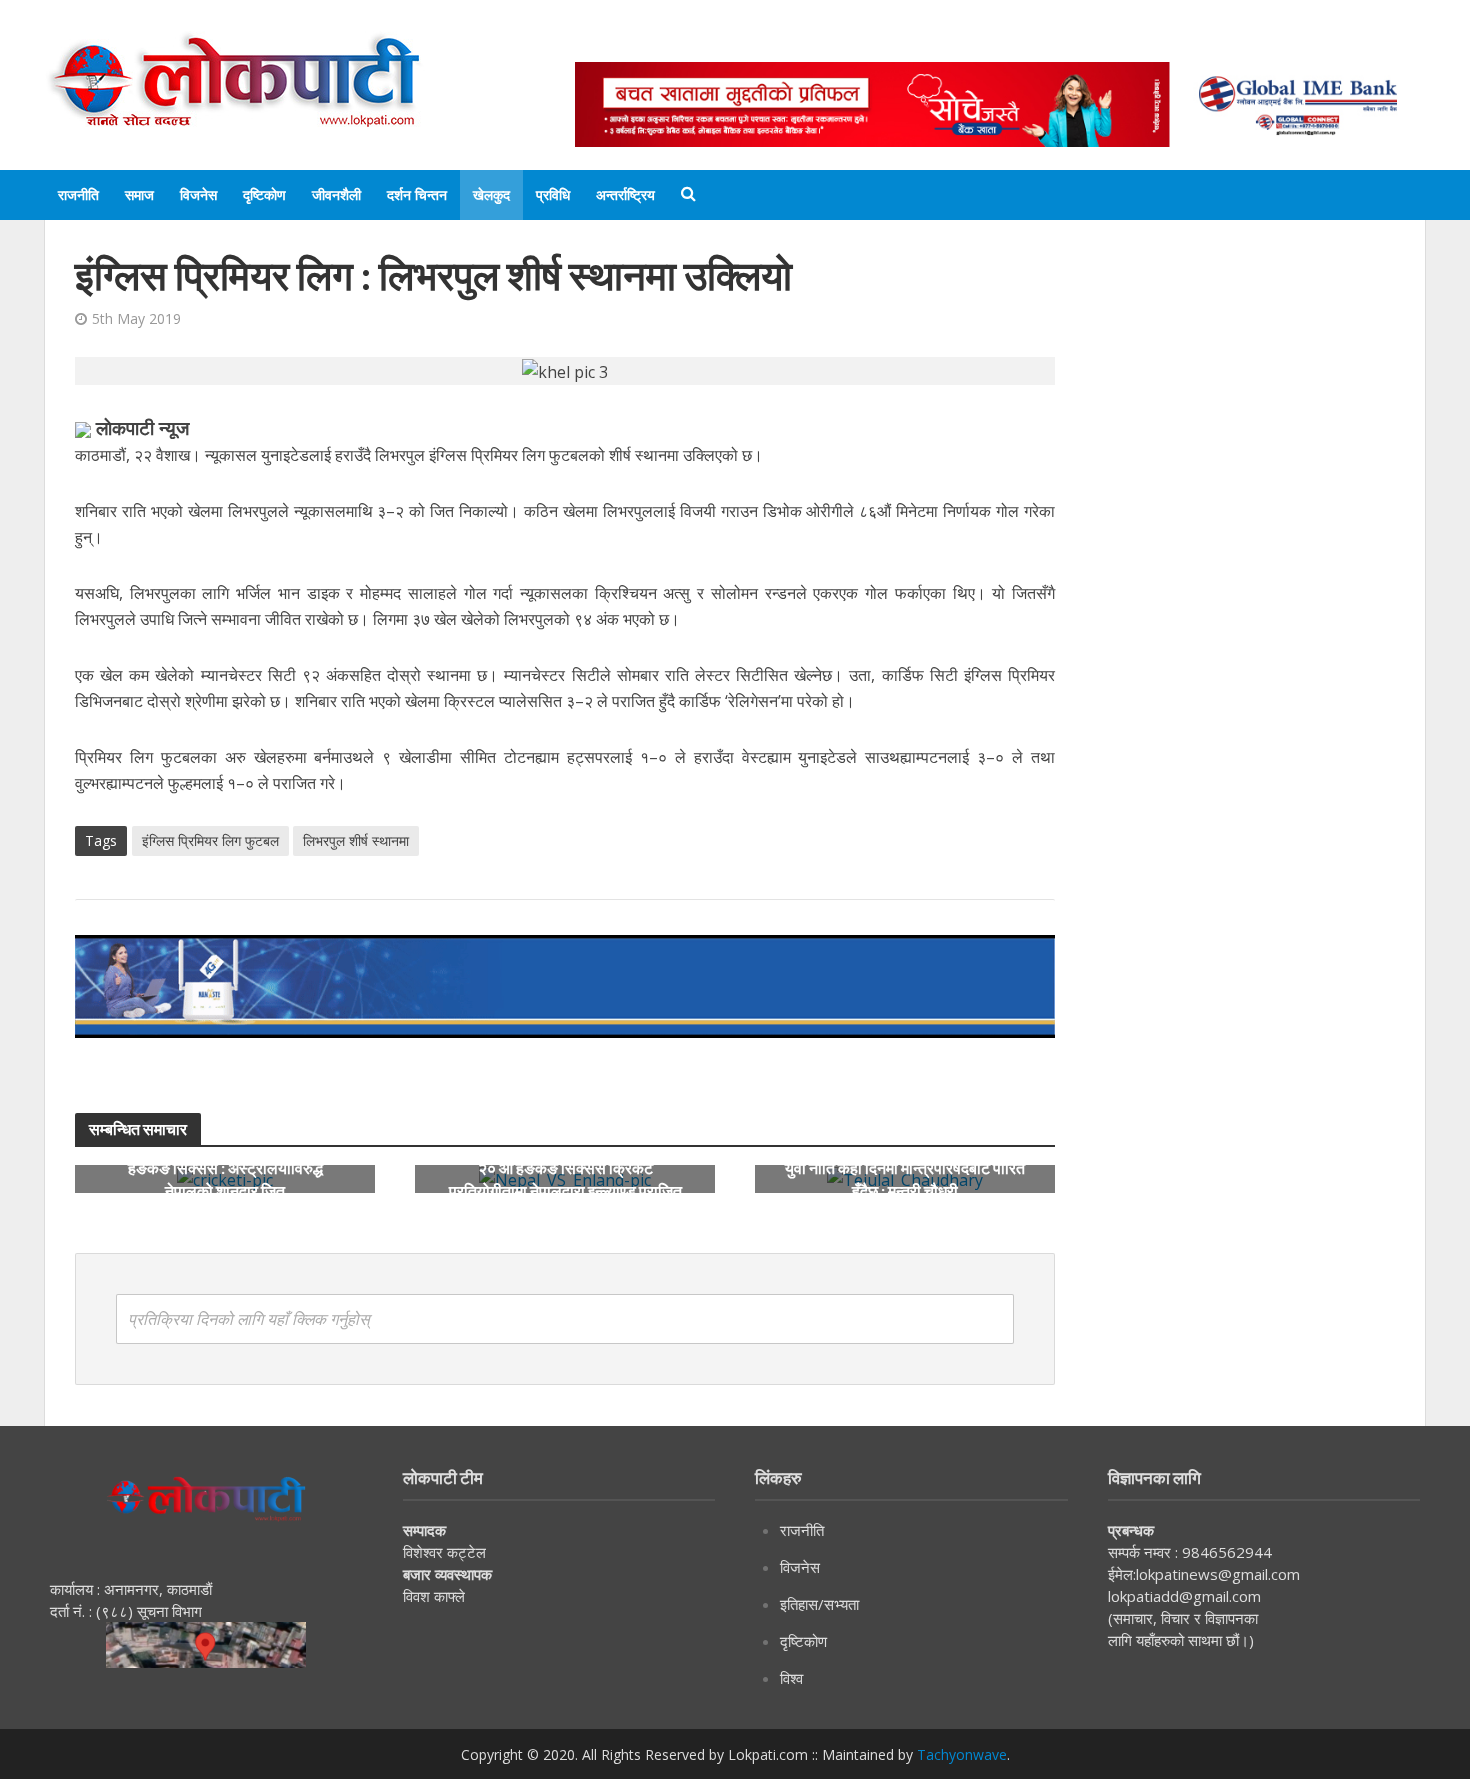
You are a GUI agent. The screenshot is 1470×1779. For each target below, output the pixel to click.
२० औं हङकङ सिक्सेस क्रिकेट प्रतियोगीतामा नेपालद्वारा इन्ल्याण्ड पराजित (565, 1179)
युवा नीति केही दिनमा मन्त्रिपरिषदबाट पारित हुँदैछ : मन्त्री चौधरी (905, 1179)
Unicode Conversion (1056, 42)
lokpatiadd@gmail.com (1184, 1596)
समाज (139, 194)
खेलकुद (491, 194)
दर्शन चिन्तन (417, 194)
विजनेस (198, 194)
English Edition (782, 42)
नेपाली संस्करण (909, 42)
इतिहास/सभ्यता (819, 1604)
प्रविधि (553, 194)
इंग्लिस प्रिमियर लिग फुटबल (210, 840)
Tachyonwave (962, 1754)
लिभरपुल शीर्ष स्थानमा (356, 840)
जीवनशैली (336, 194)
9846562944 (1225, 1552)
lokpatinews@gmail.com (1218, 1574)
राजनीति (78, 194)
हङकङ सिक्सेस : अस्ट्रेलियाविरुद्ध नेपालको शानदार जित (225, 1179)
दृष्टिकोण (264, 194)
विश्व (791, 1678)
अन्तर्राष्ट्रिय (625, 194)
